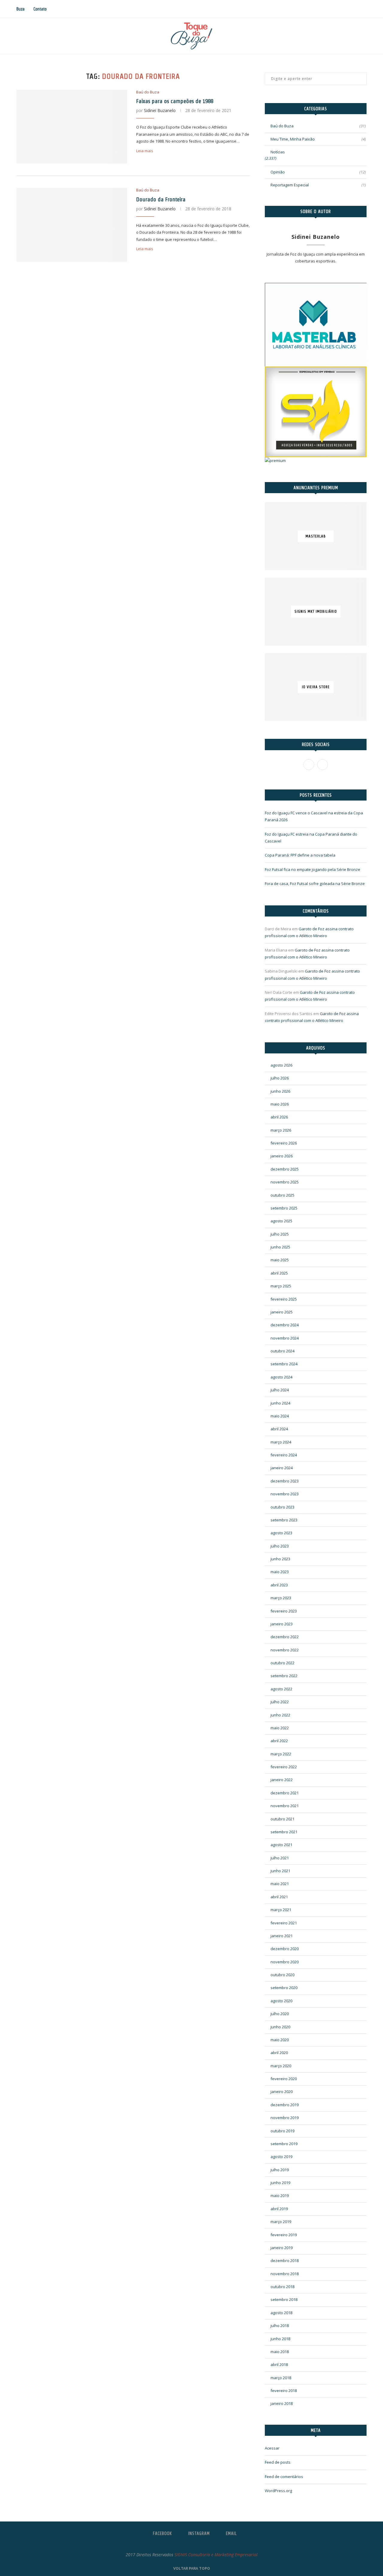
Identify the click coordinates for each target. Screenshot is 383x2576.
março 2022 (281, 1754)
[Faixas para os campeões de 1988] (72, 127)
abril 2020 (279, 2053)
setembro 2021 (284, 1832)
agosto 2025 (281, 1221)
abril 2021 (279, 1897)
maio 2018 (280, 2352)
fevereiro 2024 (284, 1455)
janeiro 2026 (282, 1156)
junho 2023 (280, 1559)
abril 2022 (279, 1741)
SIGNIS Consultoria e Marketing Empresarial (216, 2555)
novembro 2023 (285, 1494)
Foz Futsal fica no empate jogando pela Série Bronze (313, 869)
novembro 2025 (285, 1182)
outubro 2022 (282, 1663)
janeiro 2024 (282, 1468)
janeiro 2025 (282, 1312)
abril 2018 (279, 2364)
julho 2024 (280, 1390)
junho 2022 (280, 1715)
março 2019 (281, 2222)
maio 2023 (280, 1572)
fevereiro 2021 (284, 1923)
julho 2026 (280, 1078)
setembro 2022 (284, 1676)
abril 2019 (279, 2209)
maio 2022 (280, 1728)
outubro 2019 (282, 2131)
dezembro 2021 (285, 1793)
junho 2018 (280, 2339)
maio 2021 (280, 1884)
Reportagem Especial (318, 185)
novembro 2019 (285, 2118)
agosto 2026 (281, 1065)
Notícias (278, 152)
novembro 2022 (285, 1650)
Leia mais (145, 151)
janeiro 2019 (282, 2248)
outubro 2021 (282, 1819)
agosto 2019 (281, 2157)
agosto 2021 (281, 1845)
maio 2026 (280, 1104)
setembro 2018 (284, 2299)
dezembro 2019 (285, 2105)
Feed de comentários (284, 2477)
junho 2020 (280, 2027)
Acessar (272, 2448)
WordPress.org (278, 2491)
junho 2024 (280, 1403)
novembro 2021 (285, 1806)
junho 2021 (280, 1871)
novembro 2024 (285, 1338)
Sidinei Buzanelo (160, 110)
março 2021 (281, 1910)
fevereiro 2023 (284, 1611)
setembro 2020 (284, 1988)
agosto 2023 (281, 1533)
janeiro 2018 (282, 2403)
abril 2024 (279, 1429)
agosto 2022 (281, 1689)
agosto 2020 (281, 2001)
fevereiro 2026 (284, 1143)
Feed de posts (278, 2462)
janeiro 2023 (282, 1624)
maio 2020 (280, 2040)
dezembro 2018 (285, 2261)
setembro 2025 (284, 1208)
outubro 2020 (282, 1975)
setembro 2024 (284, 1364)
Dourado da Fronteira (161, 199)
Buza (20, 9)
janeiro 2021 (282, 1936)
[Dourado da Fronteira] (72, 225)
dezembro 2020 (285, 1949)
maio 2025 (280, 1260)
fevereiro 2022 (284, 1767)
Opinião (318, 172)
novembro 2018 (285, 2274)
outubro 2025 (282, 1195)
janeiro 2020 (282, 2092)
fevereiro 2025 (284, 1299)
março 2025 (281, 1286)
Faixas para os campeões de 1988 (175, 101)
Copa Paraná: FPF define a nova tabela (300, 855)
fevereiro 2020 (284, 2079)
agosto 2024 (281, 1377)
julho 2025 (280, 1234)
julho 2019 (280, 2170)
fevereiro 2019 (284, 2235)
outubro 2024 (282, 1351)
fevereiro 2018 (284, 2391)
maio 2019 (280, 2196)
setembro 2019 (284, 2144)
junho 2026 (280, 1091)
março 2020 (281, 2066)
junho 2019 (280, 2183)
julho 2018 (280, 2326)
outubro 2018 (282, 2287)
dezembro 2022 (285, 1637)
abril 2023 (279, 1585)
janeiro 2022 (282, 1780)
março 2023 (281, 1598)
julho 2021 (280, 1858)
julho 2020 (280, 2014)
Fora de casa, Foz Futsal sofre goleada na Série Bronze (315, 884)
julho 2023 (280, 1546)
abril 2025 (279, 1273)
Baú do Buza (148, 92)
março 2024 (281, 1442)
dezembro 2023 (285, 1481)
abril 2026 (279, 1117)
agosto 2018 (281, 2313)
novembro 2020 (285, 1962)
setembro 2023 (284, 1520)
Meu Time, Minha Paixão (318, 139)
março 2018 (281, 2378)
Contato (40, 9)
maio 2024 (280, 1416)
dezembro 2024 (285, 1325)
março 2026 (281, 1130)
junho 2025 (280, 1247)
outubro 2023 (282, 1507)
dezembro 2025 (285, 1169)
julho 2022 (280, 1702)
